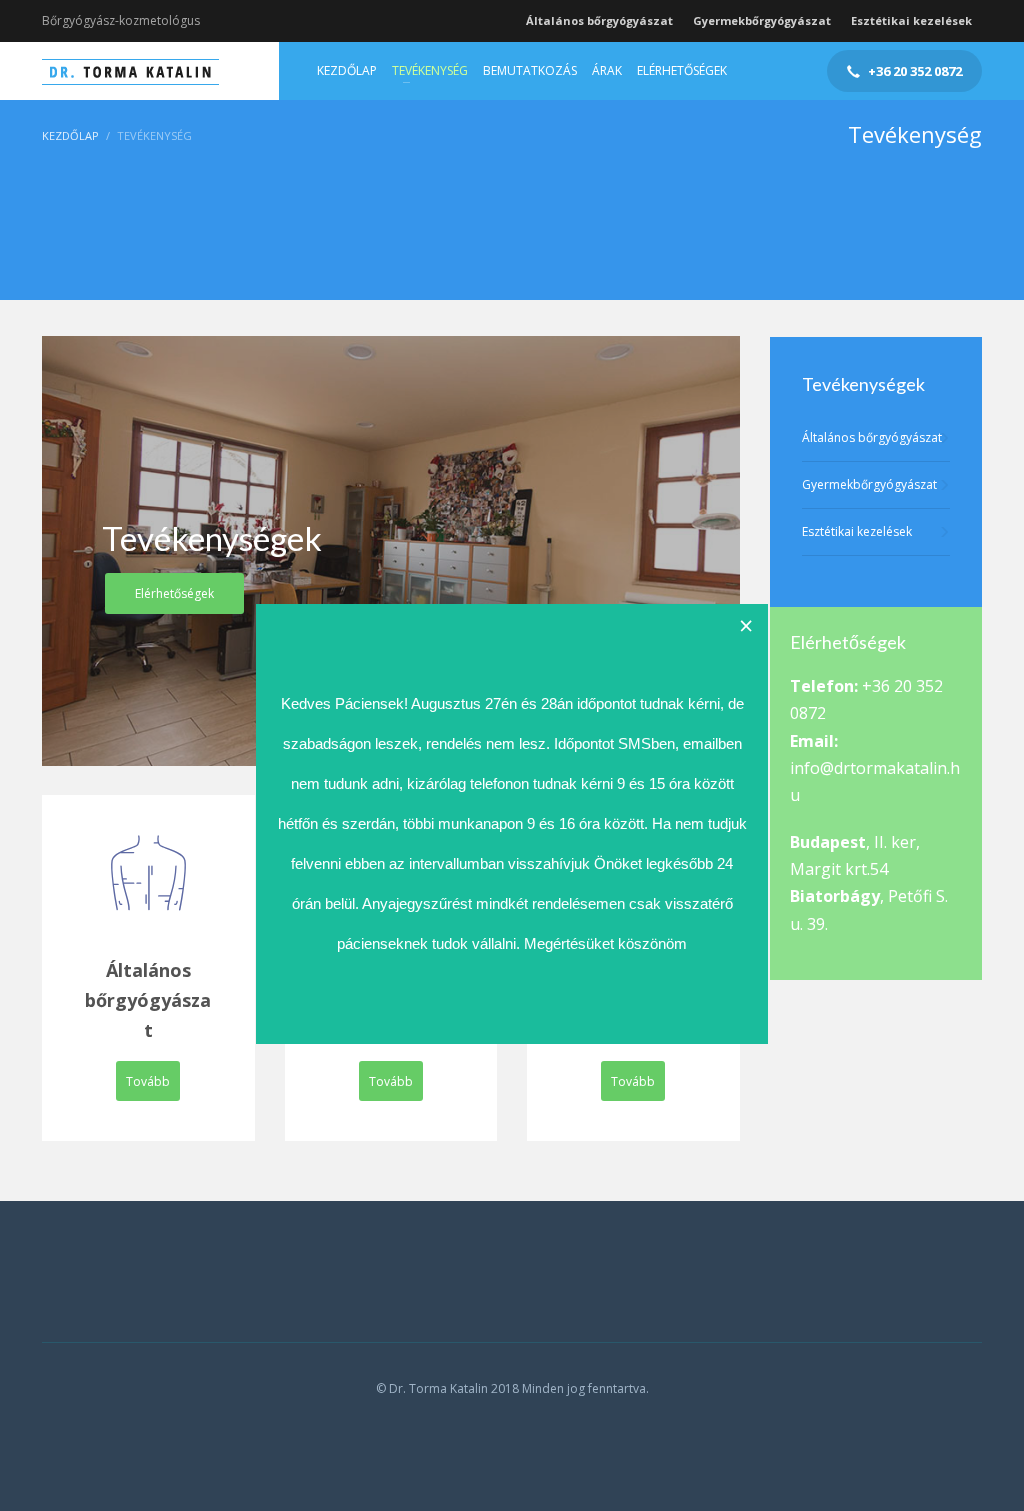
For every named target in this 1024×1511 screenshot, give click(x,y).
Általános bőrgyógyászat (599, 20)
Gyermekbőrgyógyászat (762, 20)
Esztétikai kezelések (911, 20)
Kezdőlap (70, 135)
